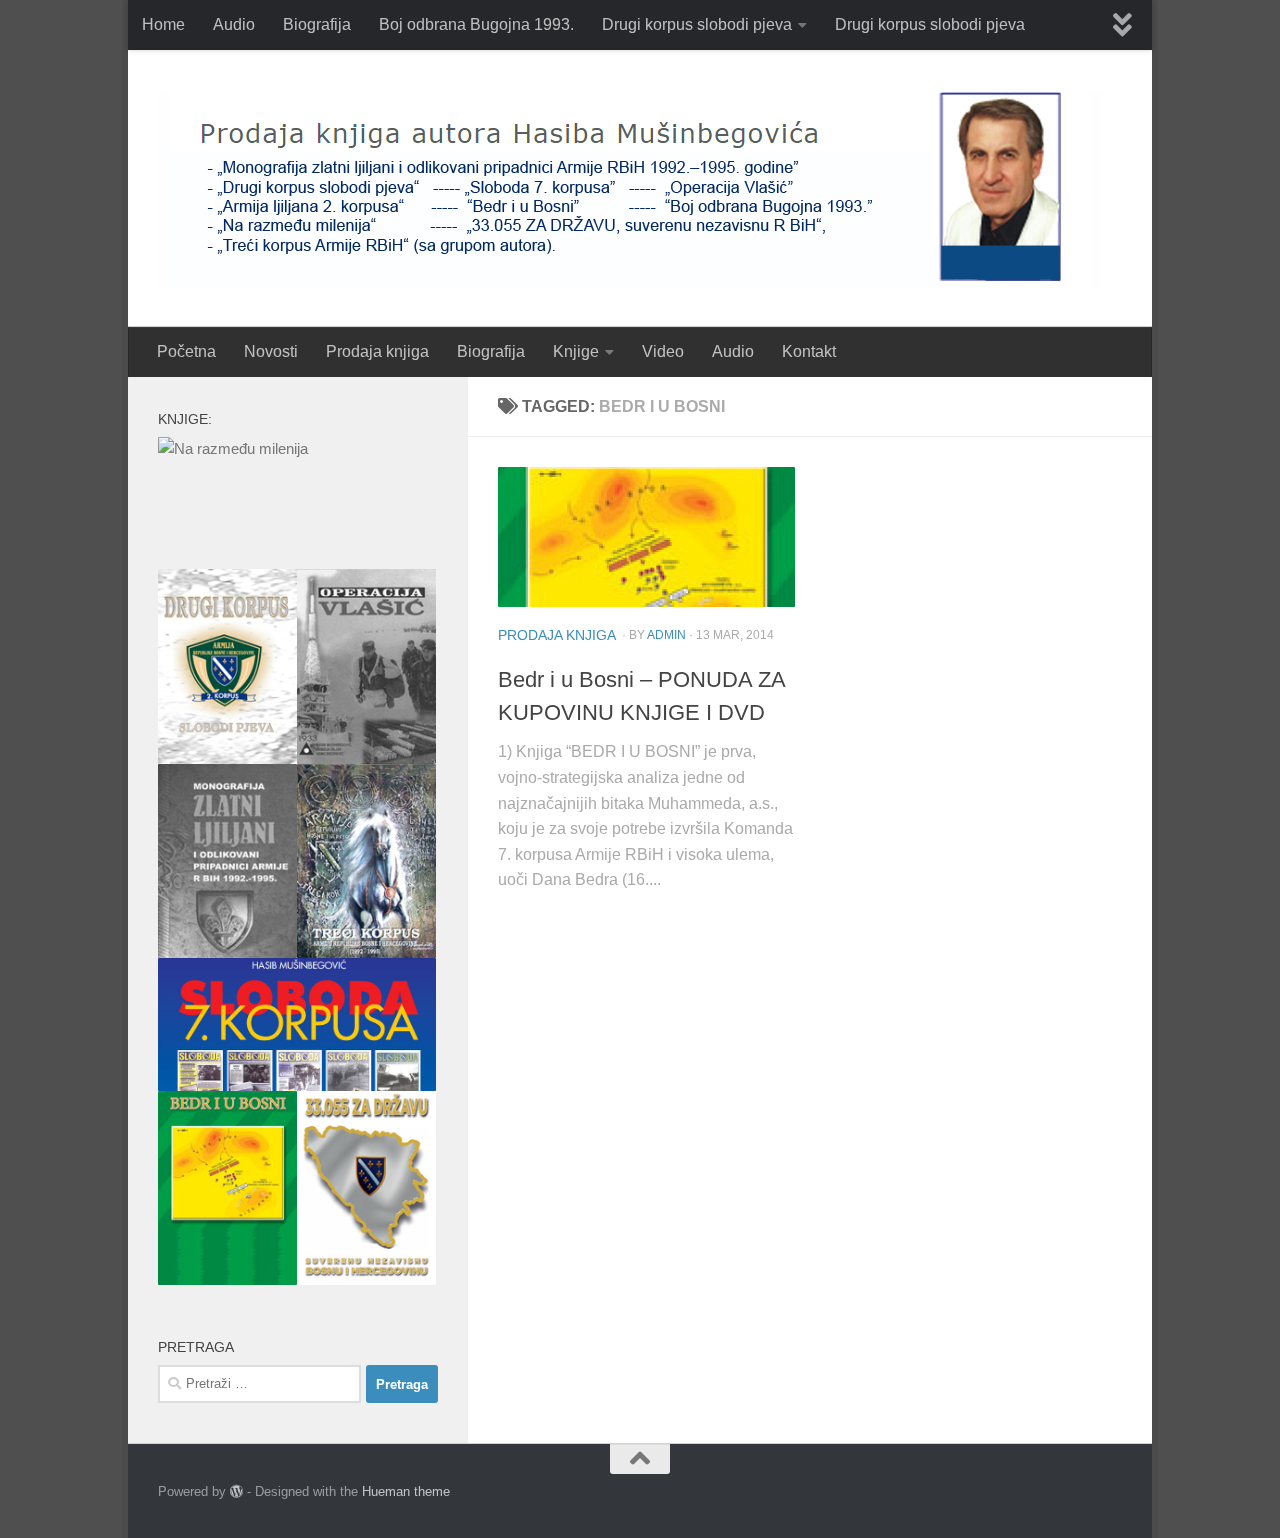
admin (666, 635)
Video (663, 351)
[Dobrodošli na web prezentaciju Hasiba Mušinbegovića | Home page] (630, 188)
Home (163, 24)
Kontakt (809, 351)
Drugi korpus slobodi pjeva (697, 24)
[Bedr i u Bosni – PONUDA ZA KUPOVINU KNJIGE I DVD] (646, 537)
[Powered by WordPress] (236, 1491)
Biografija (317, 24)
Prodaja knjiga (377, 351)
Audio (234, 24)
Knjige (576, 351)
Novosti (271, 351)
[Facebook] (1108, 1492)
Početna (186, 351)
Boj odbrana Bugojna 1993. (476, 24)
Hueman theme (406, 1491)
